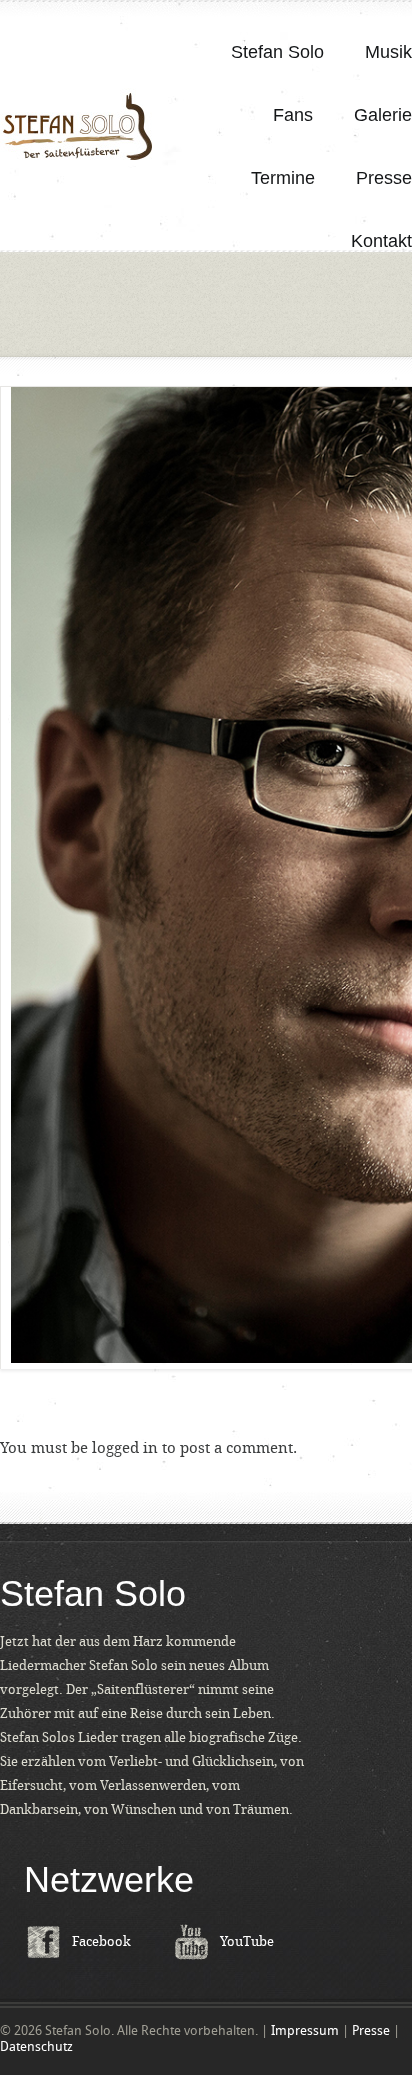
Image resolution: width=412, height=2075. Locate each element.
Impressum (305, 2030)
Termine (283, 178)
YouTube (247, 1941)
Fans (293, 115)
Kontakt (381, 241)
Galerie (383, 115)
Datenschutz (36, 2046)
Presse (384, 178)
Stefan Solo (277, 52)
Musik (388, 52)
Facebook (101, 1941)
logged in (125, 1448)
